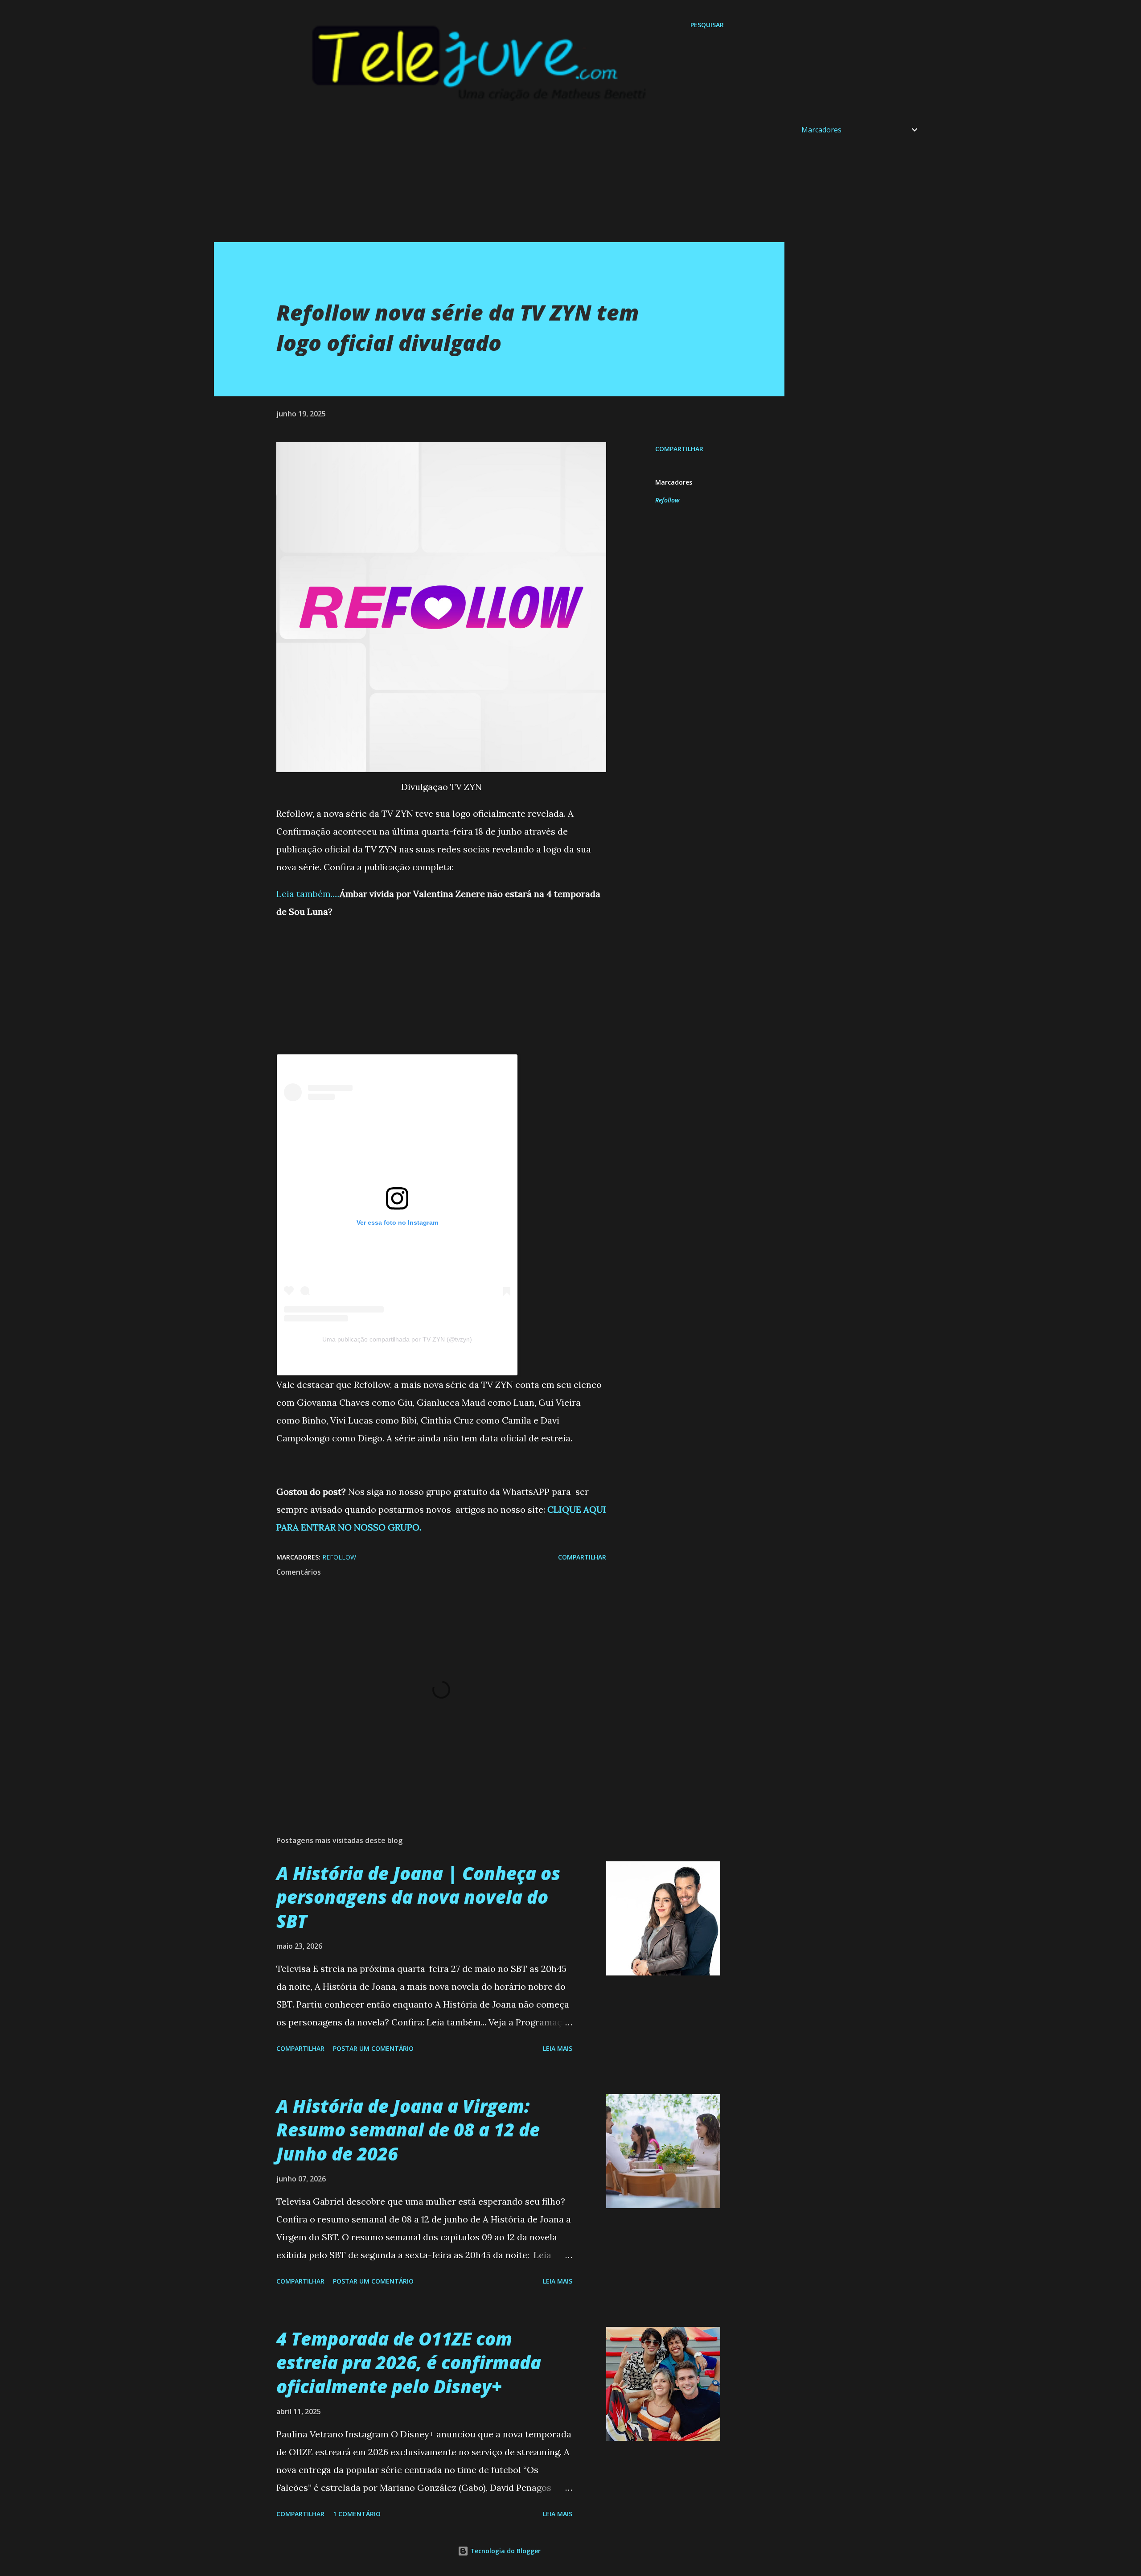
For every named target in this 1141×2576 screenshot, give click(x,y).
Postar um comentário (373, 2048)
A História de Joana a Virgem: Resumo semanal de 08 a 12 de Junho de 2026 (408, 2130)
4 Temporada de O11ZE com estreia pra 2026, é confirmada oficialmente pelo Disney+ (409, 2362)
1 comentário (357, 2514)
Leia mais (558, 2048)
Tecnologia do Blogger (505, 2551)
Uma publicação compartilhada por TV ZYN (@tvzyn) (397, 1339)
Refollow (667, 500)
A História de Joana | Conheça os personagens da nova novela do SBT (418, 1897)
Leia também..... (308, 894)
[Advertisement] (481, 180)
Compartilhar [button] (679, 449)
